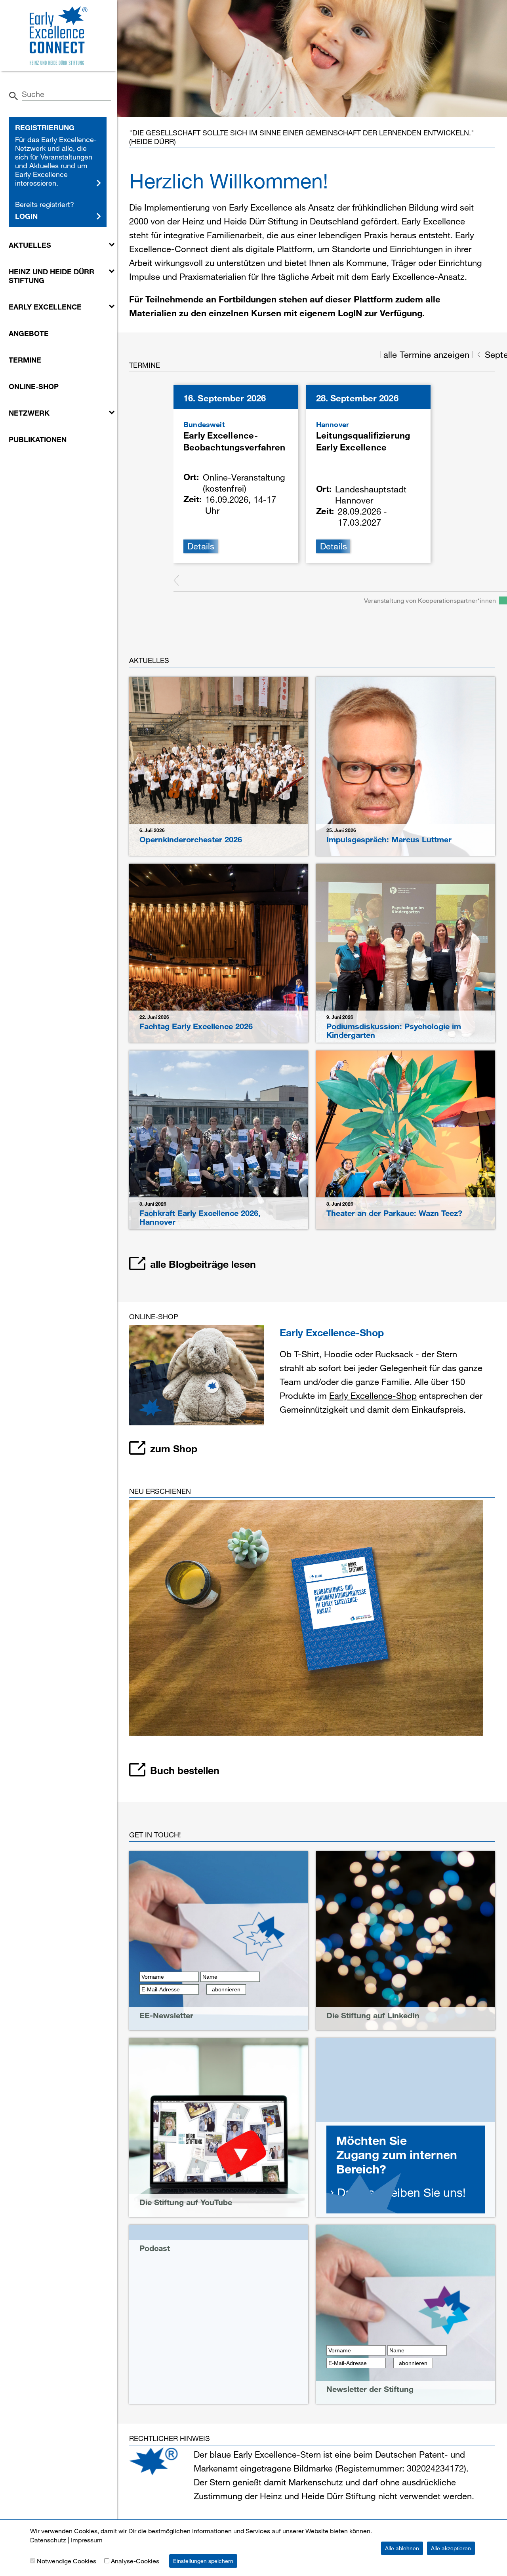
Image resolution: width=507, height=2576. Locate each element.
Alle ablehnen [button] (402, 2548)
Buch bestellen (185, 1770)
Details (201, 546)
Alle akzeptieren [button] (451, 2548)
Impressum (87, 2540)
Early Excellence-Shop (373, 1395)
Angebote (29, 333)
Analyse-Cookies (135, 2561)
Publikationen (38, 439)
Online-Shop (34, 386)
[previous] (176, 581)
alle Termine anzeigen (427, 355)
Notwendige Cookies (67, 2561)
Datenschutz (48, 2540)
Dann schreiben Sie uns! (401, 2192)
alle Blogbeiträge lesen (203, 1264)
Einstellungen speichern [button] (203, 2561)
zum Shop (174, 1448)
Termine (25, 360)
